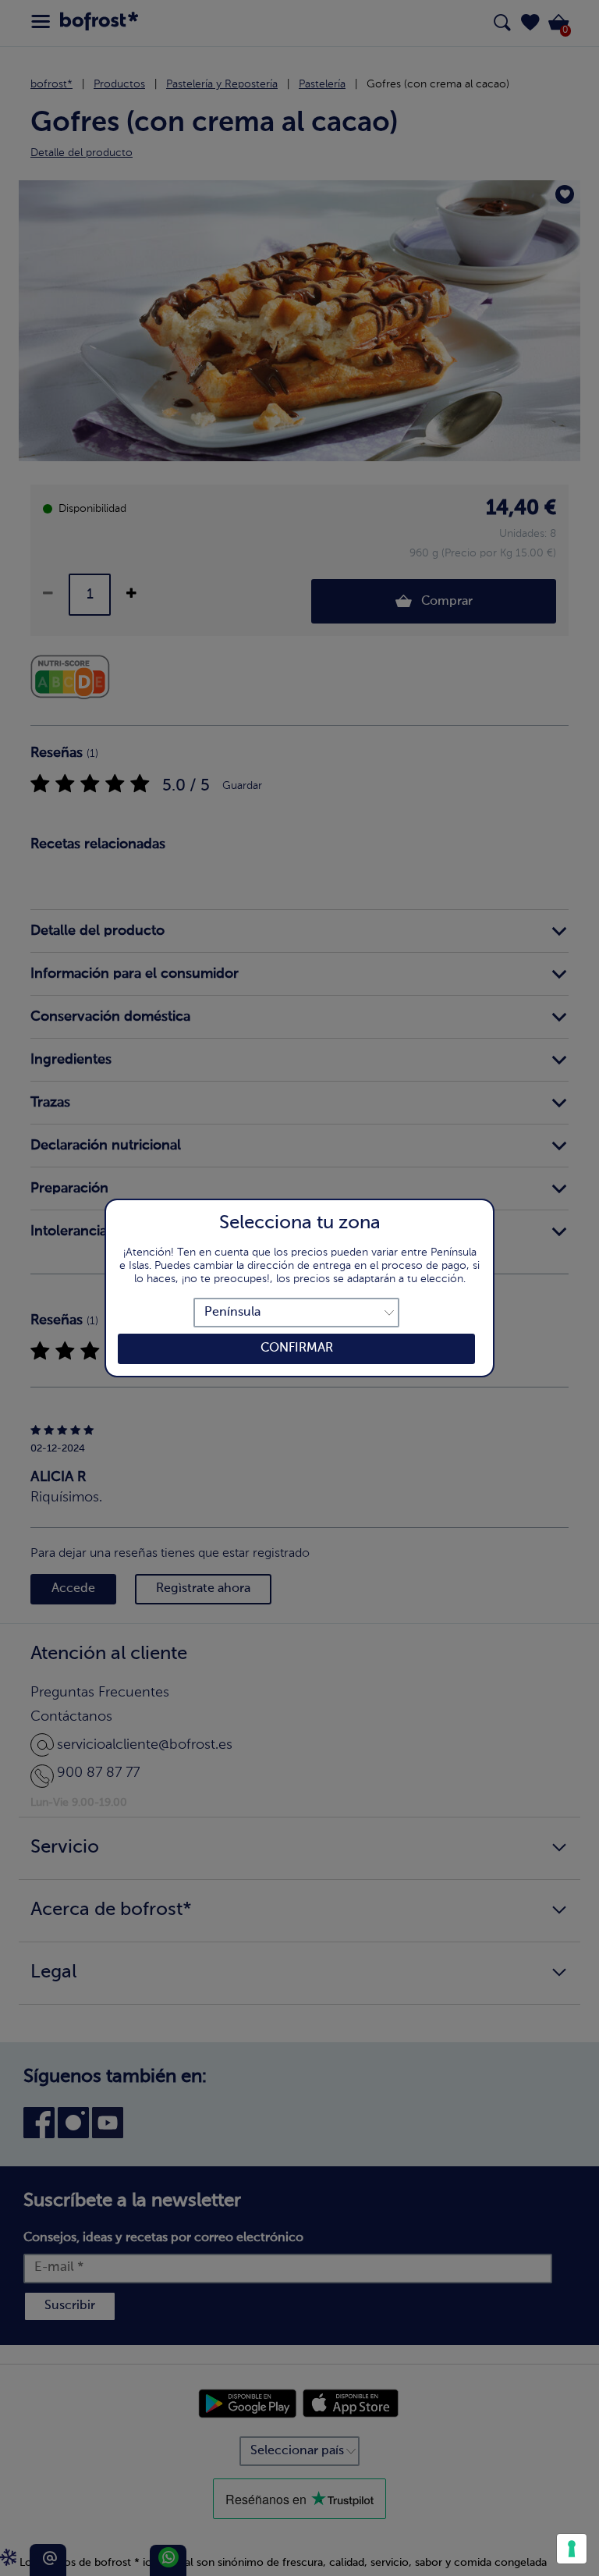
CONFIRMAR (297, 1348)
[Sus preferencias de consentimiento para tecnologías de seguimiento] (572, 2549)
